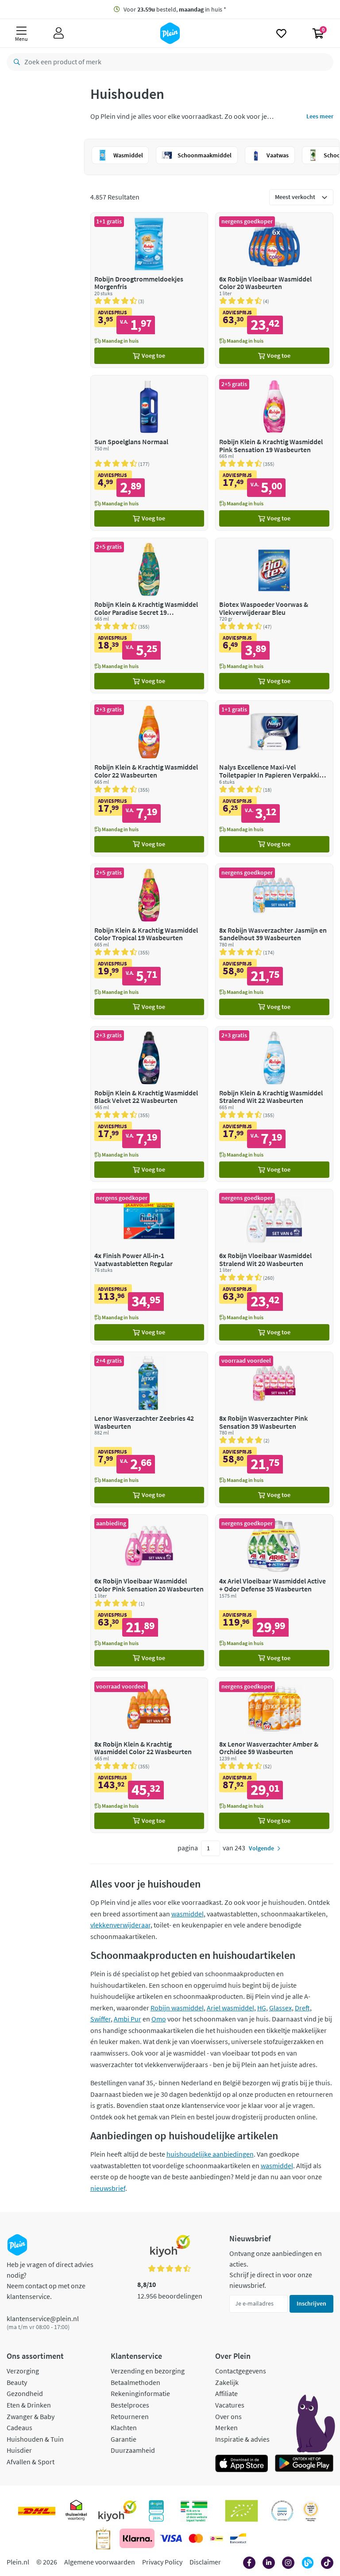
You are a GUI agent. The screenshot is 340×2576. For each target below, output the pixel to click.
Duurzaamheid (133, 2450)
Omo (159, 2019)
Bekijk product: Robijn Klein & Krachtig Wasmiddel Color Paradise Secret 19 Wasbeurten (149, 616)
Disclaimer (205, 2562)
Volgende (261, 1848)
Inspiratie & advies (242, 2439)
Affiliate (226, 2393)
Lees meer (320, 116)
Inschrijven (311, 2303)
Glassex (280, 2008)
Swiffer (100, 2019)
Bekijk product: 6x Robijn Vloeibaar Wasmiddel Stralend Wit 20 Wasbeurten (274, 1267)
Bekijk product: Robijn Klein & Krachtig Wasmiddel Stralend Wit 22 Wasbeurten (274, 1104)
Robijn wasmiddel (177, 2008)
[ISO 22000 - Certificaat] (282, 2511)
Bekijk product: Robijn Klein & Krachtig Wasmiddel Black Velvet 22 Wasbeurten (149, 1104)
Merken (226, 2427)
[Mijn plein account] (59, 33)
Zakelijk (227, 2382)
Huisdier (19, 2450)
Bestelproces (130, 2405)
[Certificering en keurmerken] (241, 2511)
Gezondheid (25, 2393)
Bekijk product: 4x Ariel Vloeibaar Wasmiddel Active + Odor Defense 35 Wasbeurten (274, 1592)
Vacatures (230, 2405)
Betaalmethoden (135, 2382)
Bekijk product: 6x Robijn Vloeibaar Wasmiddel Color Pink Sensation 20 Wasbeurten (149, 1592)
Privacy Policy (162, 2562)
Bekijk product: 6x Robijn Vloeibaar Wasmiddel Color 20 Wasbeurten (274, 290)
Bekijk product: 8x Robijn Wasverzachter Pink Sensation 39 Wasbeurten (274, 1429)
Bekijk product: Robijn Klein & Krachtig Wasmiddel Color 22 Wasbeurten (149, 778)
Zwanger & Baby (31, 2416)
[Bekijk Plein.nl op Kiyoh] (117, 2511)
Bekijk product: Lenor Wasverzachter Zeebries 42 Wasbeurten (149, 1429)
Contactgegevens (241, 2371)
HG (262, 2008)
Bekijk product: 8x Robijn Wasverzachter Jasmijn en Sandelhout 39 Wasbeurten (274, 941)
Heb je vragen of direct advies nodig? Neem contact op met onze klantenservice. (50, 2280)
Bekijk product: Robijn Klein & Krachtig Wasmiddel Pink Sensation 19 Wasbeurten (274, 453)
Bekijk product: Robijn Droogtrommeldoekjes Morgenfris (149, 290)
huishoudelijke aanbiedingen (210, 2154)
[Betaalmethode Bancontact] (238, 2538)
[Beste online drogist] (311, 2511)
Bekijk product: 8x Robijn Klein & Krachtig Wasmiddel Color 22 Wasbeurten (149, 1755)
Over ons (228, 2416)
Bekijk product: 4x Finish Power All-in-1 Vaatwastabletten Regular (149, 1267)
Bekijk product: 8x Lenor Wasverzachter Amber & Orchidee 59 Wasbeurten (274, 1755)
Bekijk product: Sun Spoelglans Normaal (149, 453)
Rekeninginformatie (140, 2393)
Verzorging (23, 2371)
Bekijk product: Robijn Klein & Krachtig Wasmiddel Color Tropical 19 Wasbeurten (149, 941)
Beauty (17, 2382)
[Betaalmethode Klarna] (137, 2538)
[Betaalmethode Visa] (171, 2538)
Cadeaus (19, 2427)
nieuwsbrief (108, 2188)
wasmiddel (187, 1914)
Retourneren (130, 2416)
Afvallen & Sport (31, 2462)
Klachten (124, 2427)
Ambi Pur (127, 2019)
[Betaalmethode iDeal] (216, 2538)
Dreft (302, 2008)
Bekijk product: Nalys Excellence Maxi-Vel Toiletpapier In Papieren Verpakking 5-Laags (274, 778)
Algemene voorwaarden (100, 2562)
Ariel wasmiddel (230, 2008)
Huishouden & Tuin (35, 2439)
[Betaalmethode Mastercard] (196, 2538)
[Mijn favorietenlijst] (281, 33)
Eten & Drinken (29, 2405)
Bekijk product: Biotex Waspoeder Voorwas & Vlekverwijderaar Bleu (274, 616)
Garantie (124, 2439)
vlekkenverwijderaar (120, 1925)
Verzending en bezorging (148, 2371)
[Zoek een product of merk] (15, 62)
